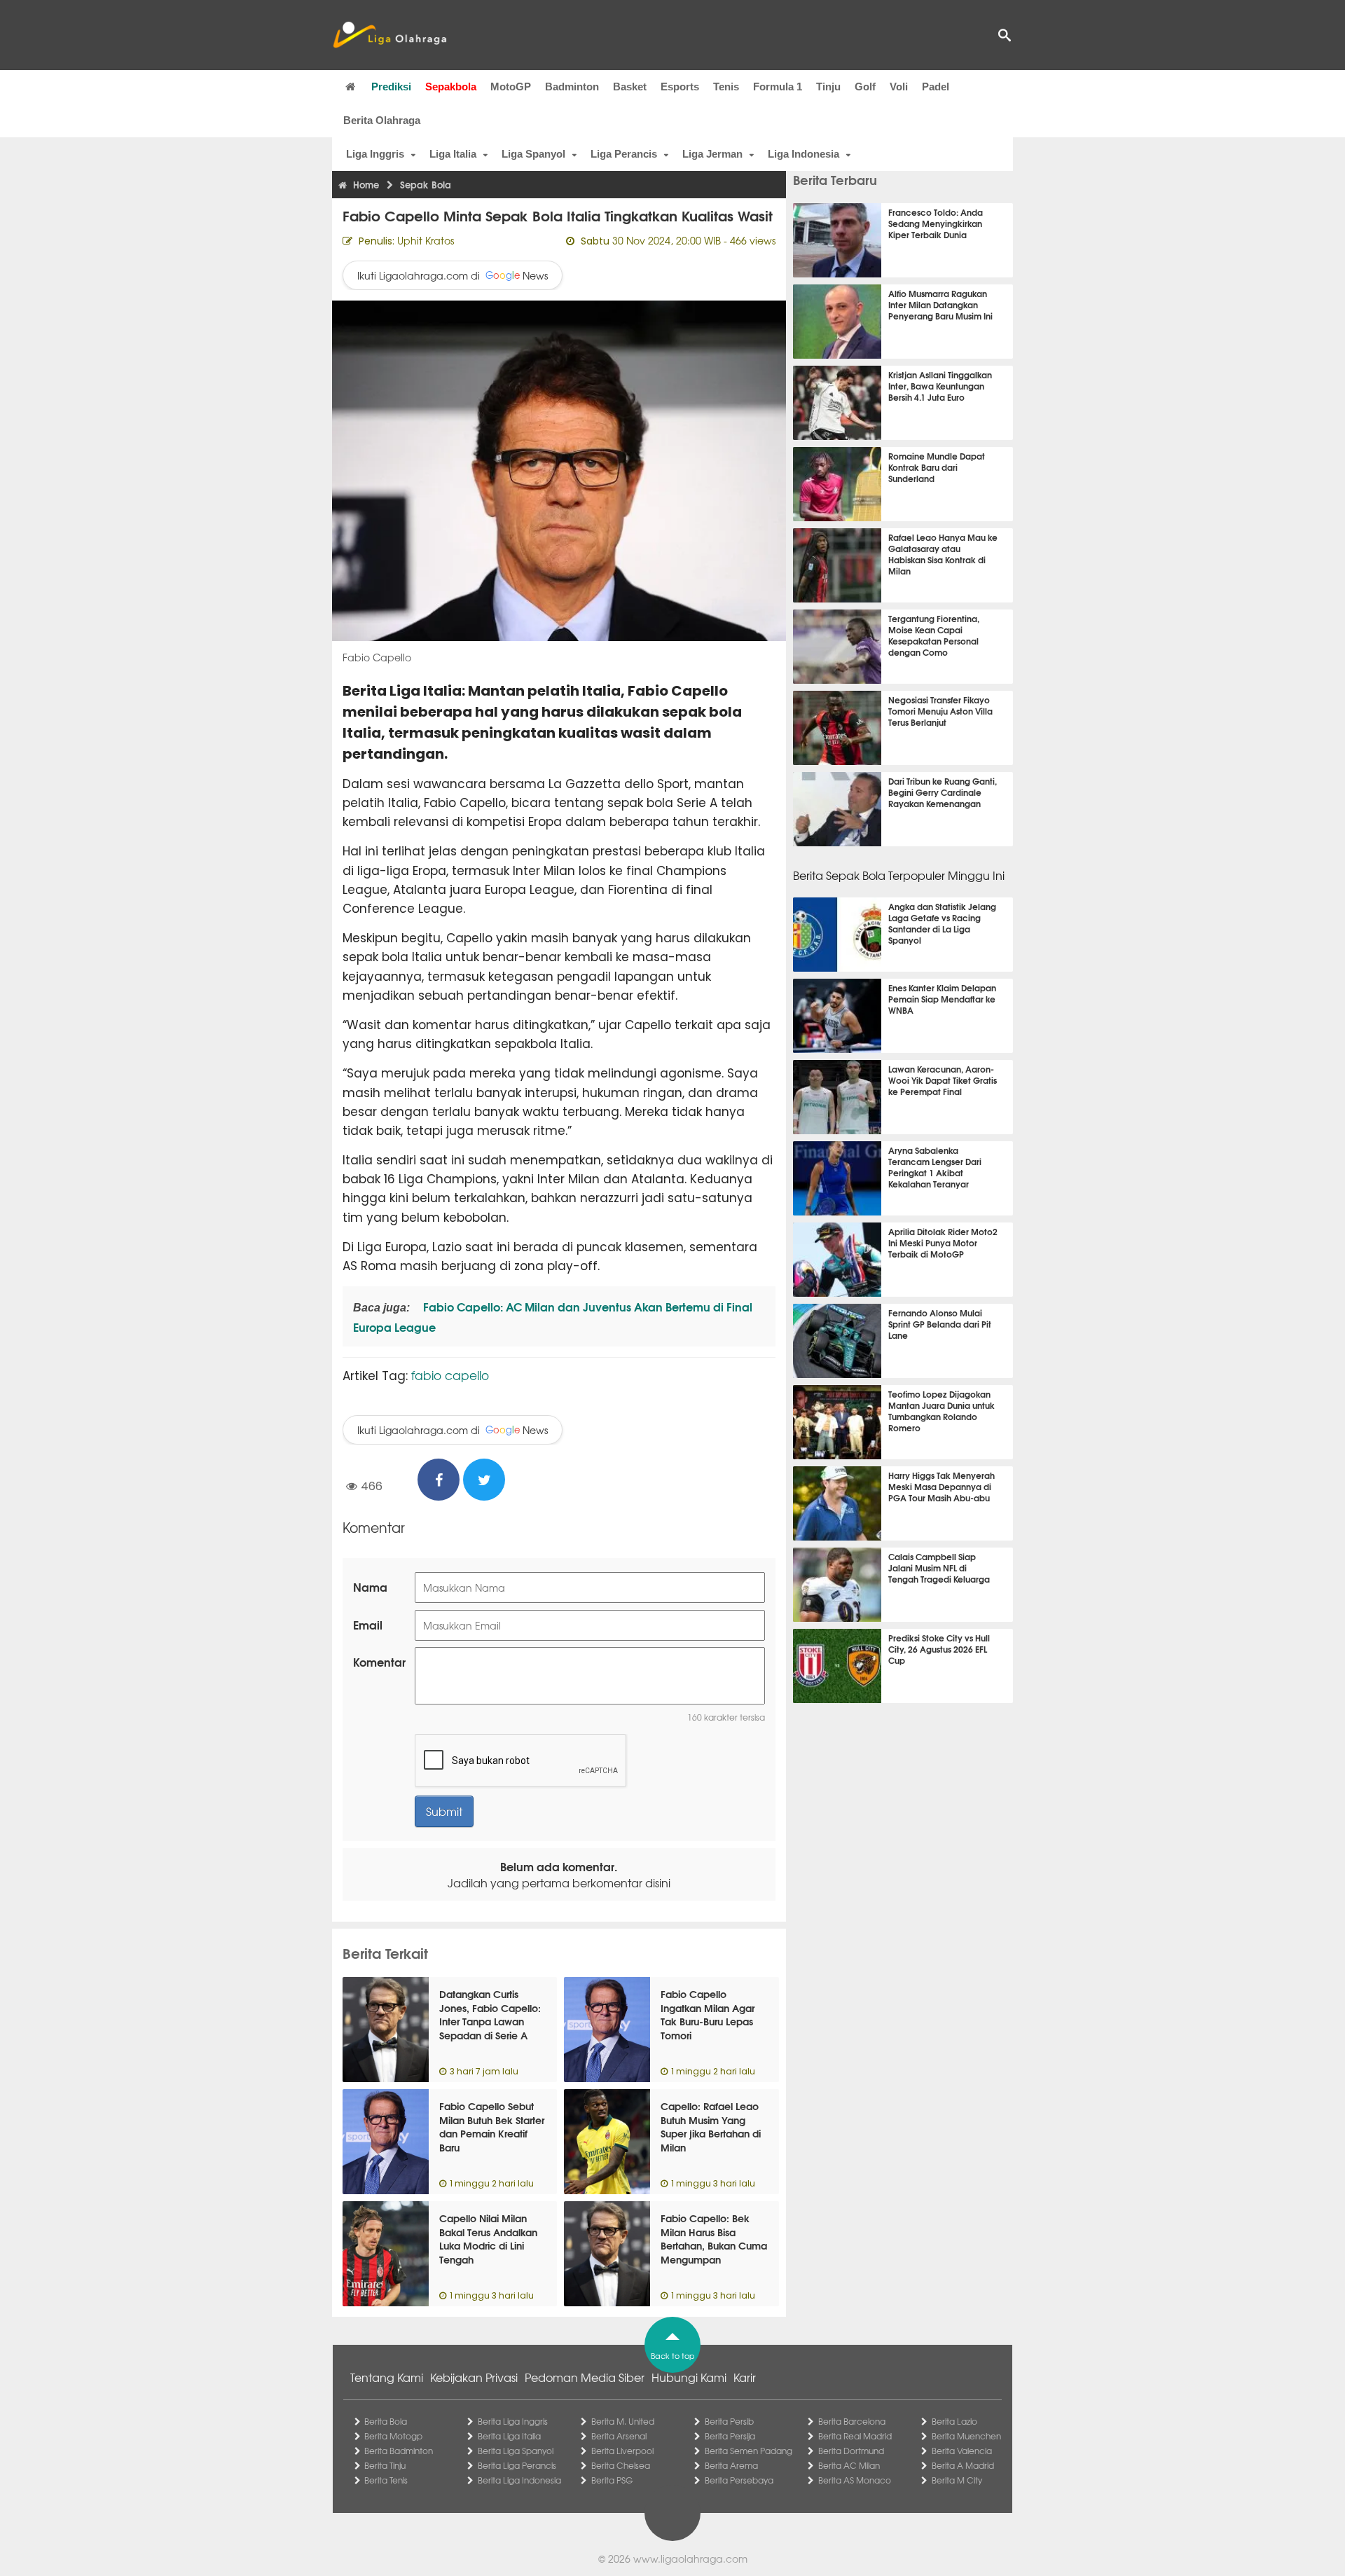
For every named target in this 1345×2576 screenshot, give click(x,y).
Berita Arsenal (619, 2436)
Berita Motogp (393, 2436)
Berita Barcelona (852, 2421)
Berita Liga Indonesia (519, 2480)
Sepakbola (451, 87)
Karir (745, 2377)
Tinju (828, 87)
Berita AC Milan (849, 2465)
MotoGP (511, 87)
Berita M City (957, 2480)
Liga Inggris (375, 154)
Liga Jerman (712, 154)
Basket (630, 87)
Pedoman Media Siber (585, 2377)
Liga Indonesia (803, 154)
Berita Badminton (399, 2451)
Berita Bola (386, 2421)
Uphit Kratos (426, 240)
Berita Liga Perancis (517, 2465)
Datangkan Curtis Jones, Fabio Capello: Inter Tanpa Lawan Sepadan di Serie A (490, 2014)
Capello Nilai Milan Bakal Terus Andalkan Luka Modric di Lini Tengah (488, 2239)
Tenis (726, 87)
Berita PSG (612, 2480)
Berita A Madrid (963, 2465)
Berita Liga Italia (509, 2436)
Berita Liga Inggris (513, 2421)
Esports (680, 87)
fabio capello (450, 1375)
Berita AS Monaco (855, 2480)
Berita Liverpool (622, 2451)
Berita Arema (731, 2465)
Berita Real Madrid (855, 2436)
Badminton (572, 87)
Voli (899, 87)
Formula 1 (778, 87)
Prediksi (391, 87)
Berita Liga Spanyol (516, 2451)
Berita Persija (730, 2436)
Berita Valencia (962, 2451)
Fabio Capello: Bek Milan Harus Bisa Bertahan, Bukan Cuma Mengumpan (714, 2239)
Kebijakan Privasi (474, 2377)
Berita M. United (623, 2421)
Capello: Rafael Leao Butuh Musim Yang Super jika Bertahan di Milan (711, 2127)
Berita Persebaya (739, 2480)
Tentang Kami (387, 2377)
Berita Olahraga (382, 120)
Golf (865, 87)
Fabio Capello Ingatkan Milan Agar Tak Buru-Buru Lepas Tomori (708, 2014)
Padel (936, 87)
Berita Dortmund (851, 2451)
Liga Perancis (624, 154)
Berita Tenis (386, 2480)
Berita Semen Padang (749, 2451)
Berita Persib (729, 2421)
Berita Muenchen (966, 2436)
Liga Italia (453, 154)
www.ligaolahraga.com (690, 2558)
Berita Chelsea (621, 2465)
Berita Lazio (954, 2421)
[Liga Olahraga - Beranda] (389, 35)
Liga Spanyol (533, 154)
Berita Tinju (385, 2465)
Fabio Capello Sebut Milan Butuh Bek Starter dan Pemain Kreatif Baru (492, 2127)
